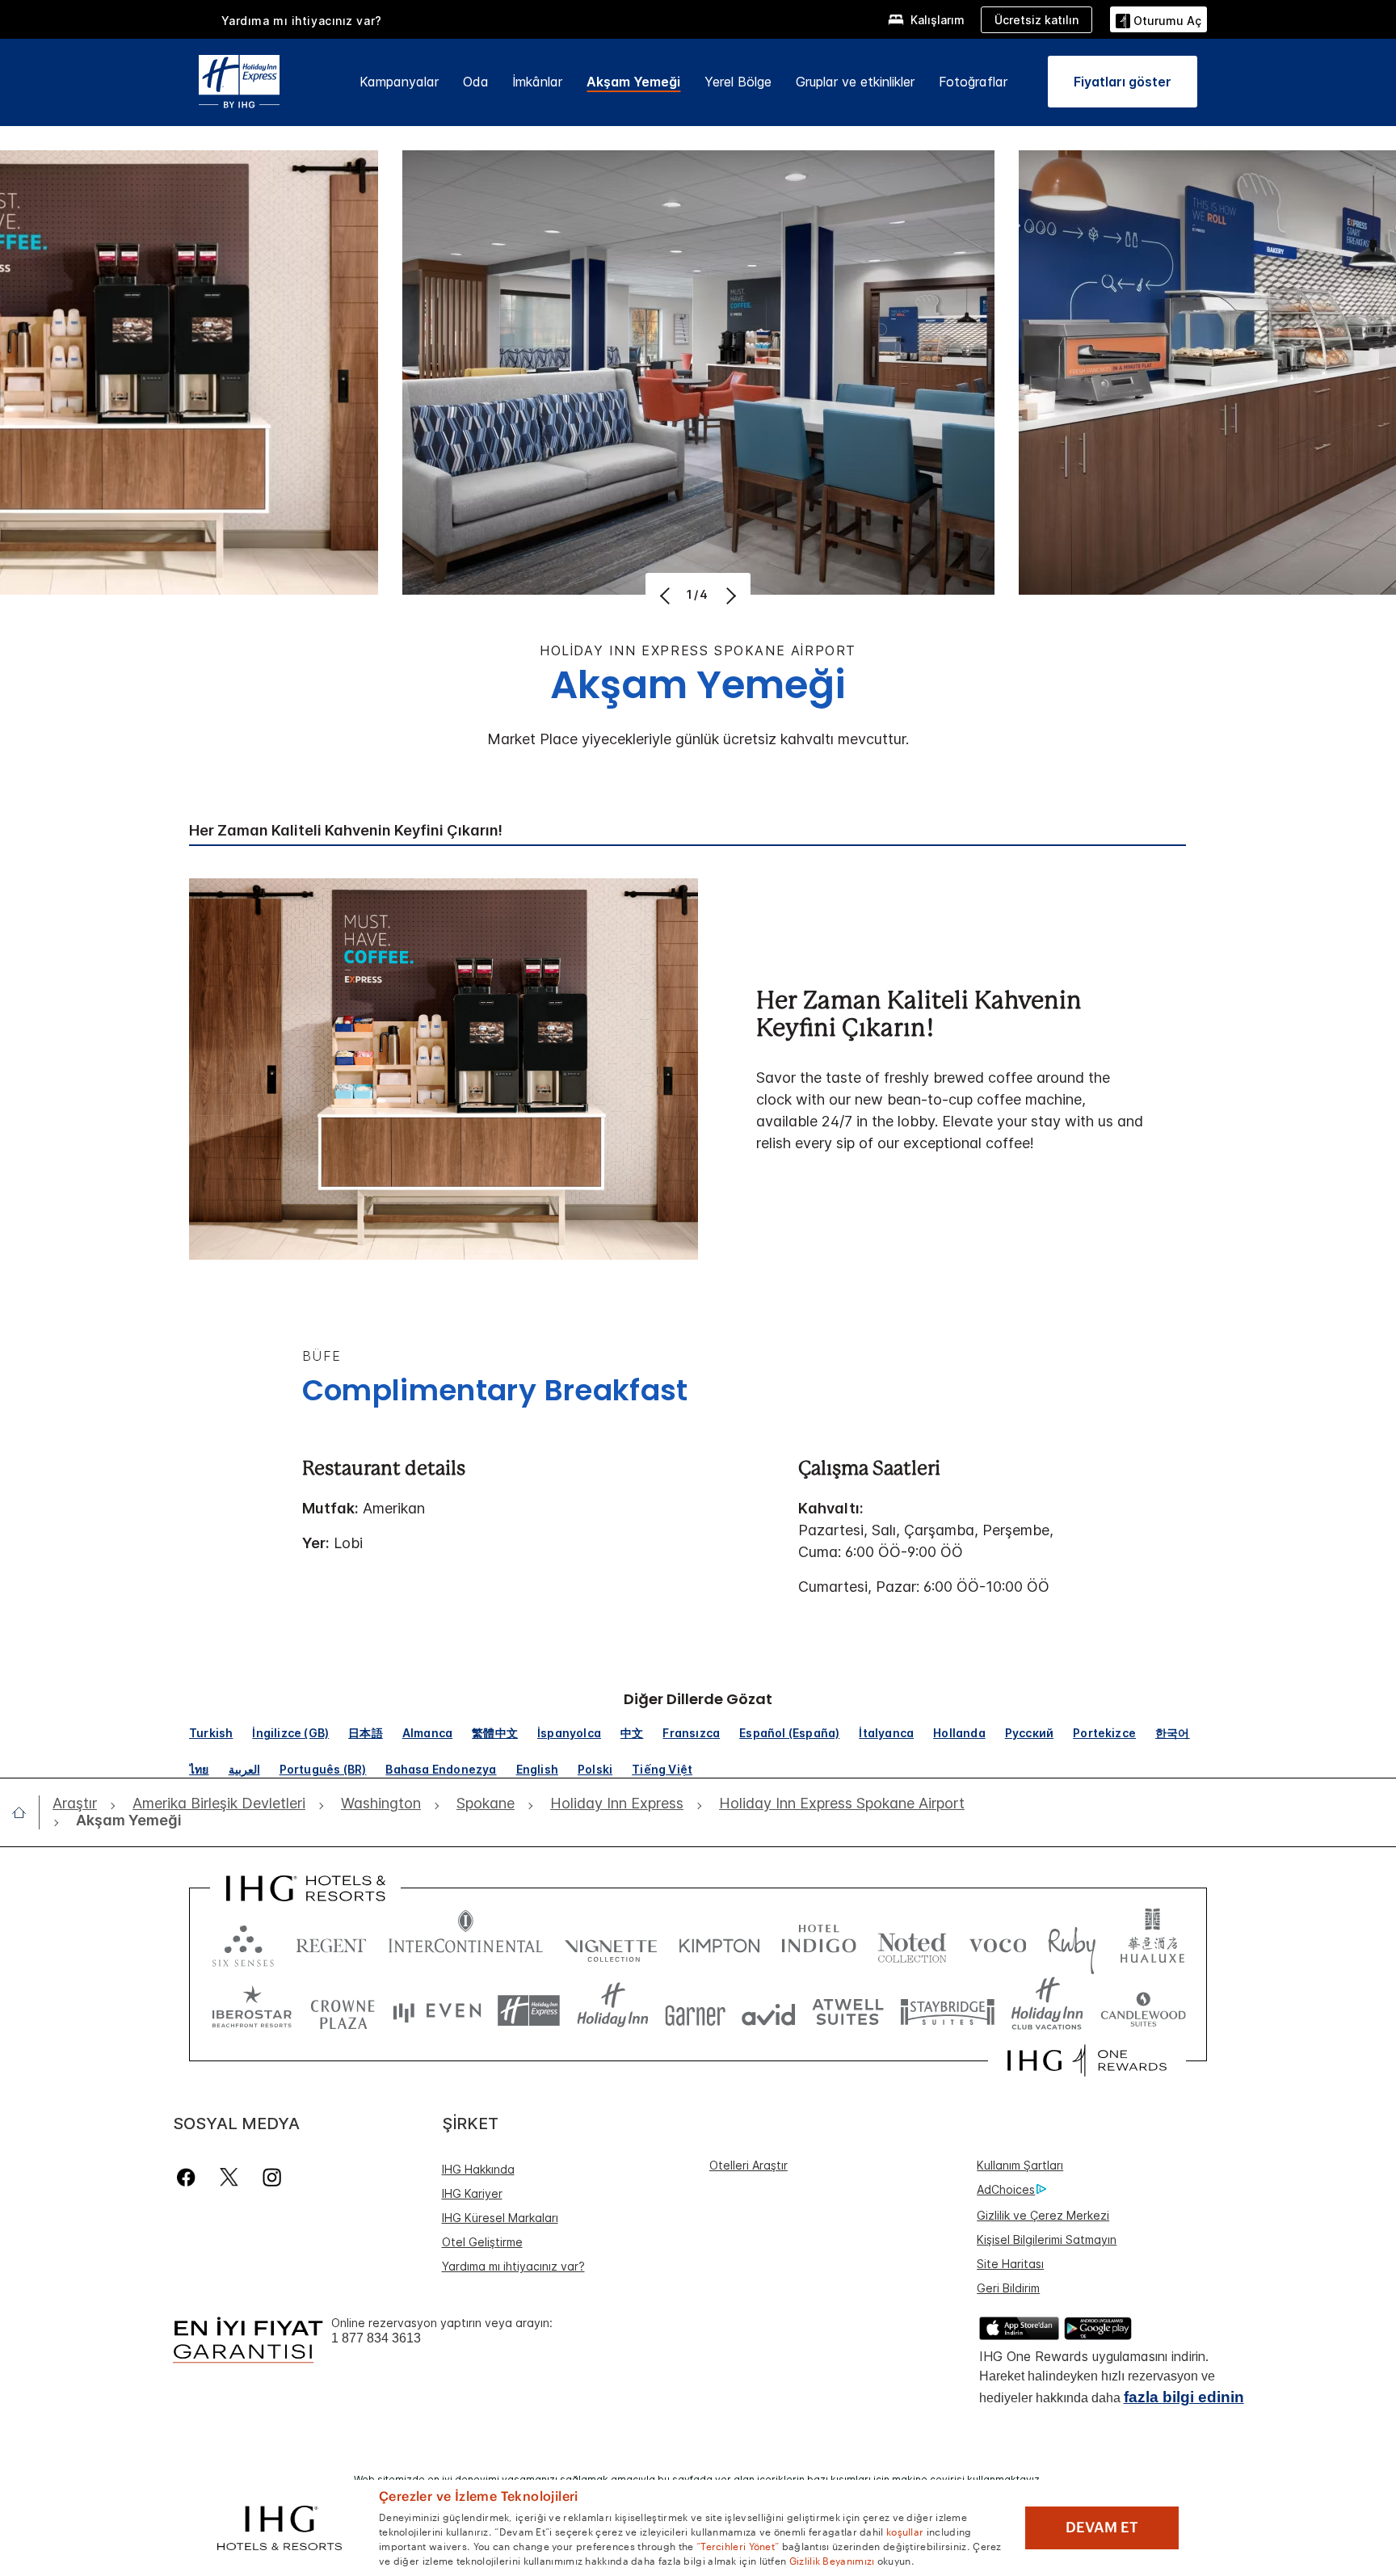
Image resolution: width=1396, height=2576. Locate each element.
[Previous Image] (667, 596)
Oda (476, 82)
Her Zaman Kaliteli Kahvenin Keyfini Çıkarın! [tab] (346, 831)
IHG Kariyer (472, 2193)
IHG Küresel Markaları (500, 2218)
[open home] (25, 1812)
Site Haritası (1010, 2264)
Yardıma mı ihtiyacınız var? (302, 21)
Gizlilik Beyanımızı (832, 2560)
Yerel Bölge (738, 82)
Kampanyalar (399, 82)
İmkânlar (538, 82)
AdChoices (1006, 2189)
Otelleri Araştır (748, 2165)
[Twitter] (229, 2177)
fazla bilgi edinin (1184, 2397)
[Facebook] (189, 2177)
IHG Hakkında (478, 2169)
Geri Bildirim (1008, 2288)
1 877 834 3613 (376, 2338)
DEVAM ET (1102, 2528)
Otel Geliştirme (482, 2242)
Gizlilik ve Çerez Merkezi (1043, 2215)
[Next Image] (729, 596)
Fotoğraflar (973, 82)
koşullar (905, 2531)
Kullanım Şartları (1020, 2165)
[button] (1158, 19)
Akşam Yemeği (633, 82)
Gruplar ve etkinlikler (855, 82)
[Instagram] (272, 2177)
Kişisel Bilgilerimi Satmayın (1047, 2239)
